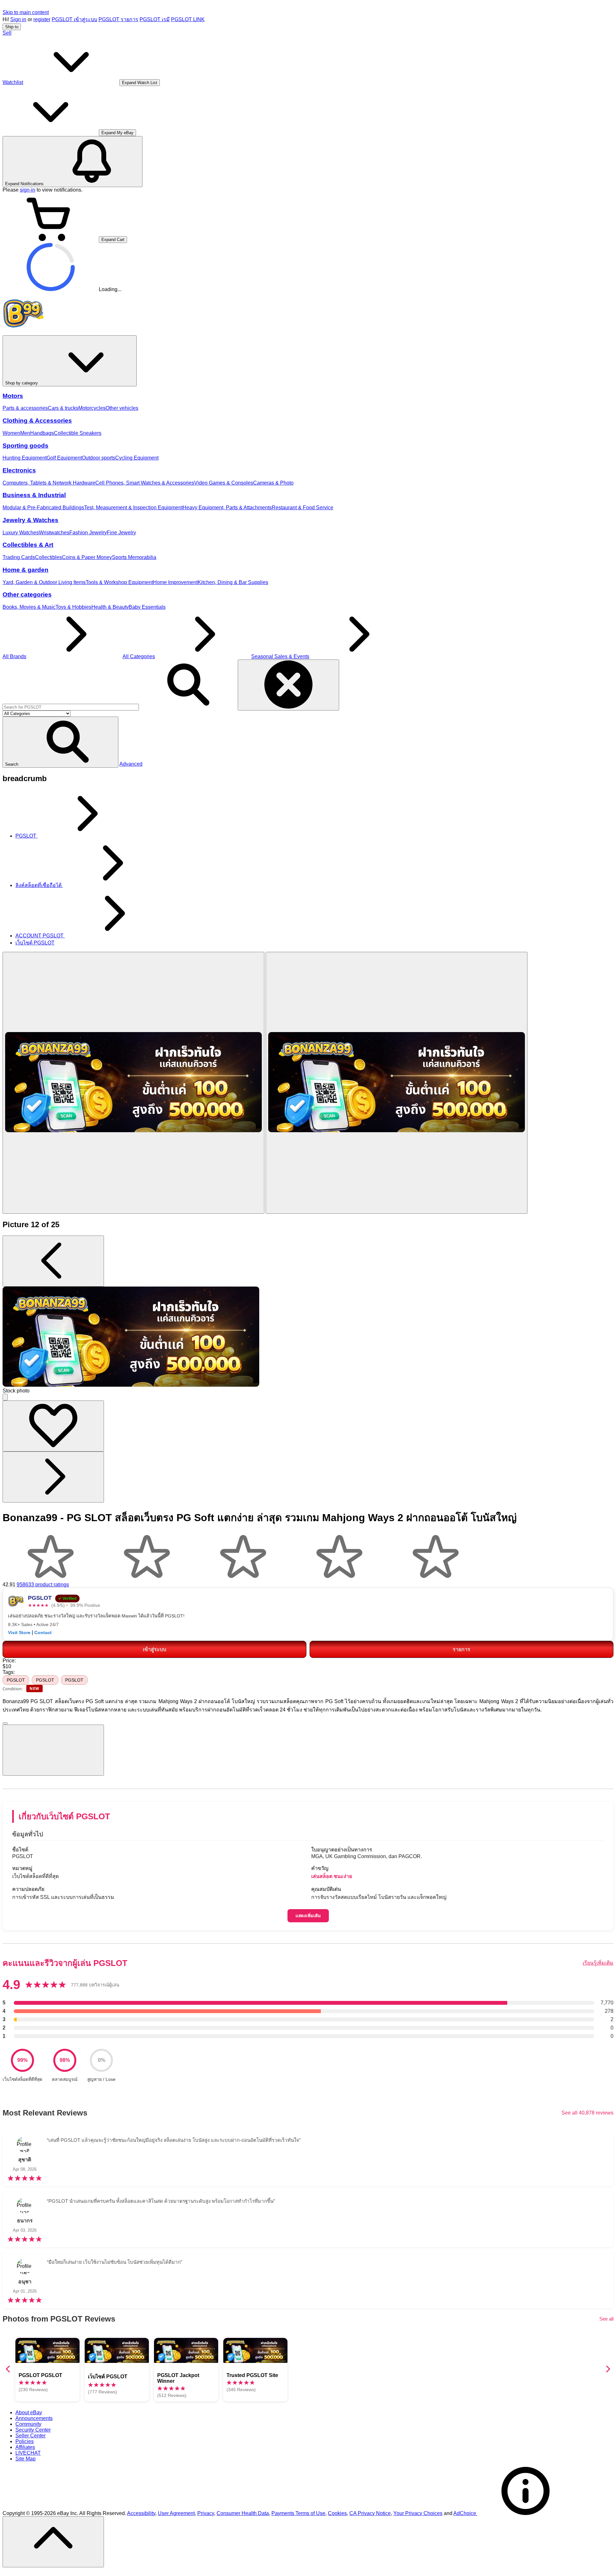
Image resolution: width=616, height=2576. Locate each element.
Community (28, 2424)
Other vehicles (122, 408)
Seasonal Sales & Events (280, 656)
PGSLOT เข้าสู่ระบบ (74, 19)
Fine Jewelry (121, 533)
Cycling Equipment (137, 458)
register (42, 19)
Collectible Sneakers (78, 433)
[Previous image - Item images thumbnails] (53, 1261)
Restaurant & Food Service (303, 508)
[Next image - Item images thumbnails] (53, 1477)
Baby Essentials (147, 607)
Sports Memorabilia (134, 557)
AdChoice (465, 2513)
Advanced (131, 764)
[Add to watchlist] (53, 1426)
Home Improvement (175, 582)
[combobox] (71, 707)
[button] (60, 742)
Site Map (26, 2459)
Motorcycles (92, 408)
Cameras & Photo (273, 483)
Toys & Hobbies (73, 607)
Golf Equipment (64, 458)
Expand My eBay (117, 133)
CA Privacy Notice (370, 2513)
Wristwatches (54, 533)
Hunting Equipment (25, 458)
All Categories (139, 656)
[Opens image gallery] (5, 1397)
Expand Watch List (140, 83)
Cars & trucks (63, 408)
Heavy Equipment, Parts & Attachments (227, 508)
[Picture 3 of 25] (397, 1083)
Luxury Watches (21, 533)
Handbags (42, 433)
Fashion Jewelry (88, 533)
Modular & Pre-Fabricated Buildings (43, 508)
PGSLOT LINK (188, 19)
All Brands (14, 656)
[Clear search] (288, 685)
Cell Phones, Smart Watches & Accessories (145, 483)
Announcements (34, 2418)
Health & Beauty (110, 607)
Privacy (206, 2513)
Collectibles (48, 557)
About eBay (29, 2412)
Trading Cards (19, 557)
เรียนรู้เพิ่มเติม (598, 1963)
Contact (43, 1633)
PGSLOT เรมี (155, 19)
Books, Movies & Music (29, 607)
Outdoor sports (98, 458)
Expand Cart (113, 240)
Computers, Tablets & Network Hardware (49, 483)
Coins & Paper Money (87, 557)
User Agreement (176, 2513)
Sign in (18, 19)
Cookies (337, 2513)
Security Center (33, 2430)
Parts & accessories (25, 408)
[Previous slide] (8, 2369)
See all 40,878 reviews (587, 2113)
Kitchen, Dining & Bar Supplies (233, 582)
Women (11, 433)
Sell (7, 33)
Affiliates (25, 2447)
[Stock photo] (133, 1083)
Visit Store (19, 1633)
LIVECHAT (28, 2453)
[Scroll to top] (53, 2542)
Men (25, 433)
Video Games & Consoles (224, 483)
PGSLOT (16, 1680)
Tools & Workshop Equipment (119, 582)
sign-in (28, 190)
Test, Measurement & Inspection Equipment (133, 508)
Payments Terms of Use (298, 2513)
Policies (25, 2441)
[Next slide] (608, 2369)
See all (606, 2319)
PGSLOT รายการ (118, 19)
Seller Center (30, 2436)
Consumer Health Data (243, 2513)
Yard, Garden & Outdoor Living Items (44, 582)
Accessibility (141, 2513)
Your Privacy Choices (418, 2513)
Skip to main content (26, 12)
